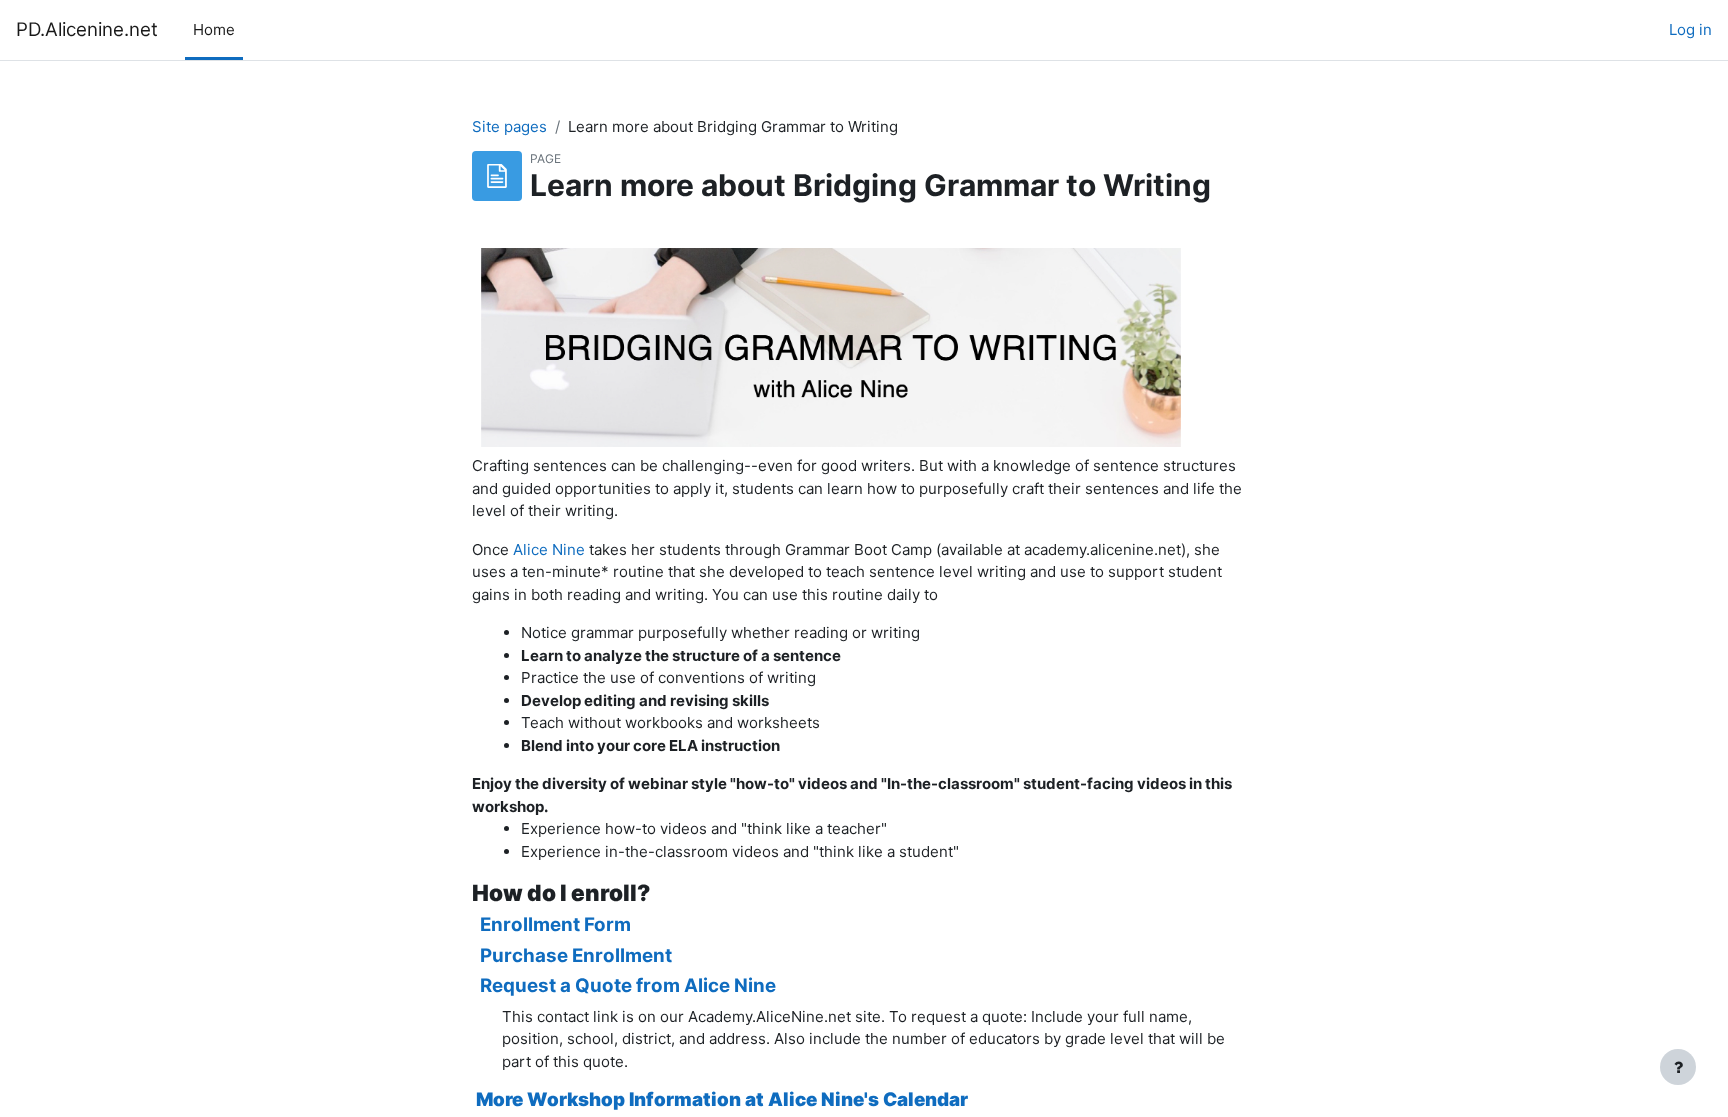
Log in (1690, 29)
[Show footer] (1678, 1067)
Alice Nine (549, 549)
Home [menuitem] (214, 29)
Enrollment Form (555, 924)
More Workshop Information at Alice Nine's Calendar (722, 1099)
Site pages (509, 126)
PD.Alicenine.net (87, 29)
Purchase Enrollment (572, 955)
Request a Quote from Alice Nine (628, 985)
